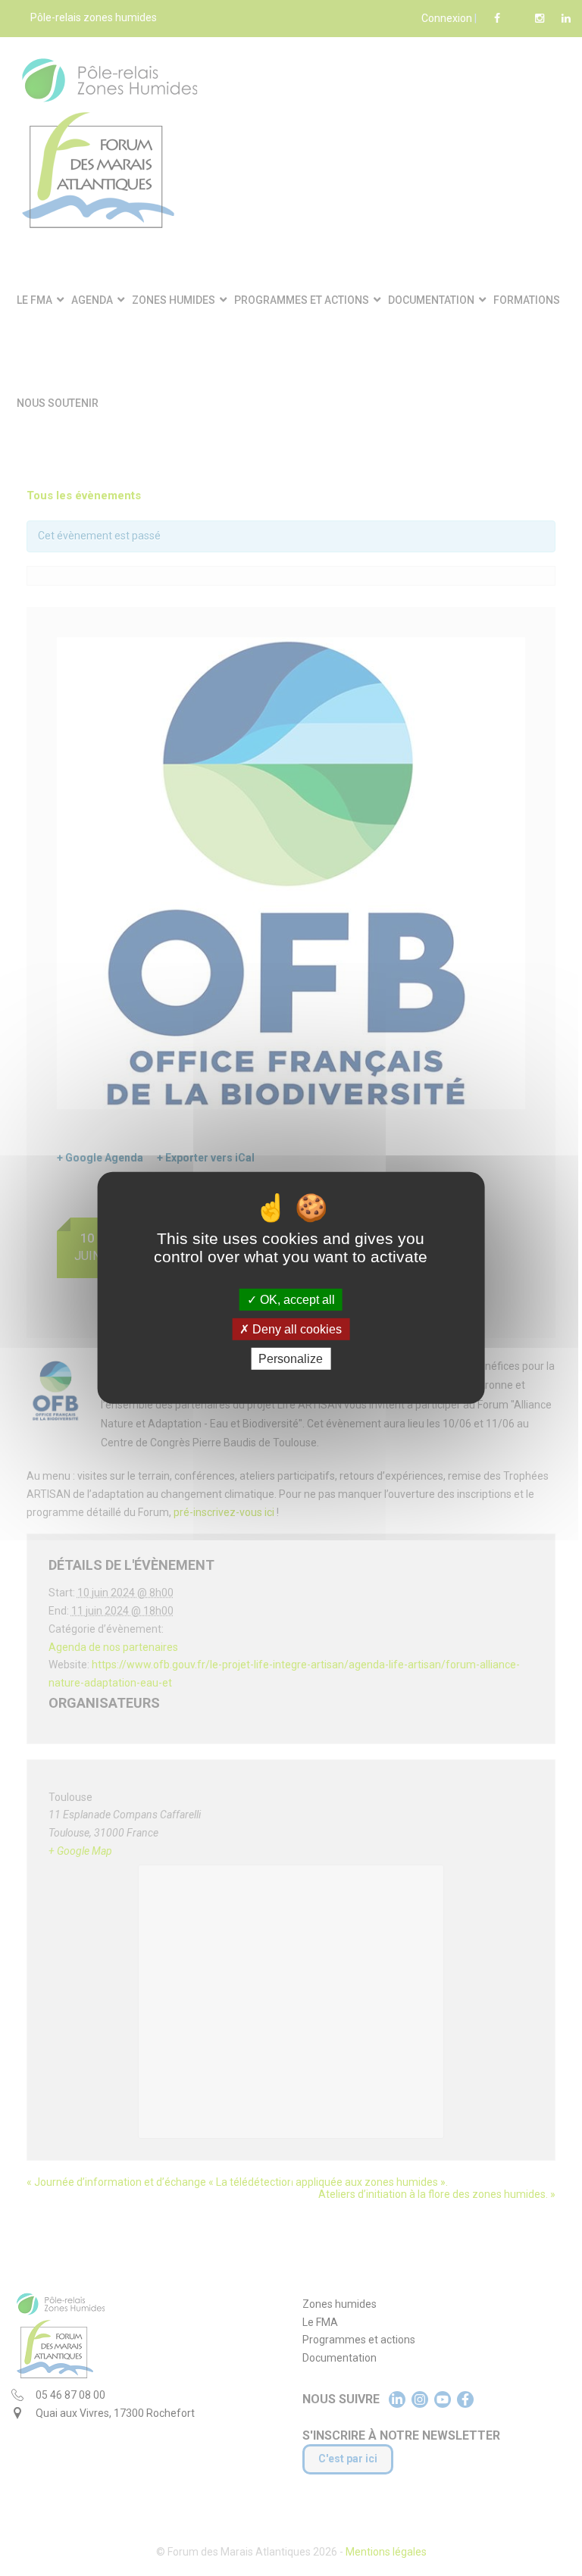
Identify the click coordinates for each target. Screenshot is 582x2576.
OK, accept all (296, 1300)
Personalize (291, 1359)
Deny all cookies (296, 1329)
